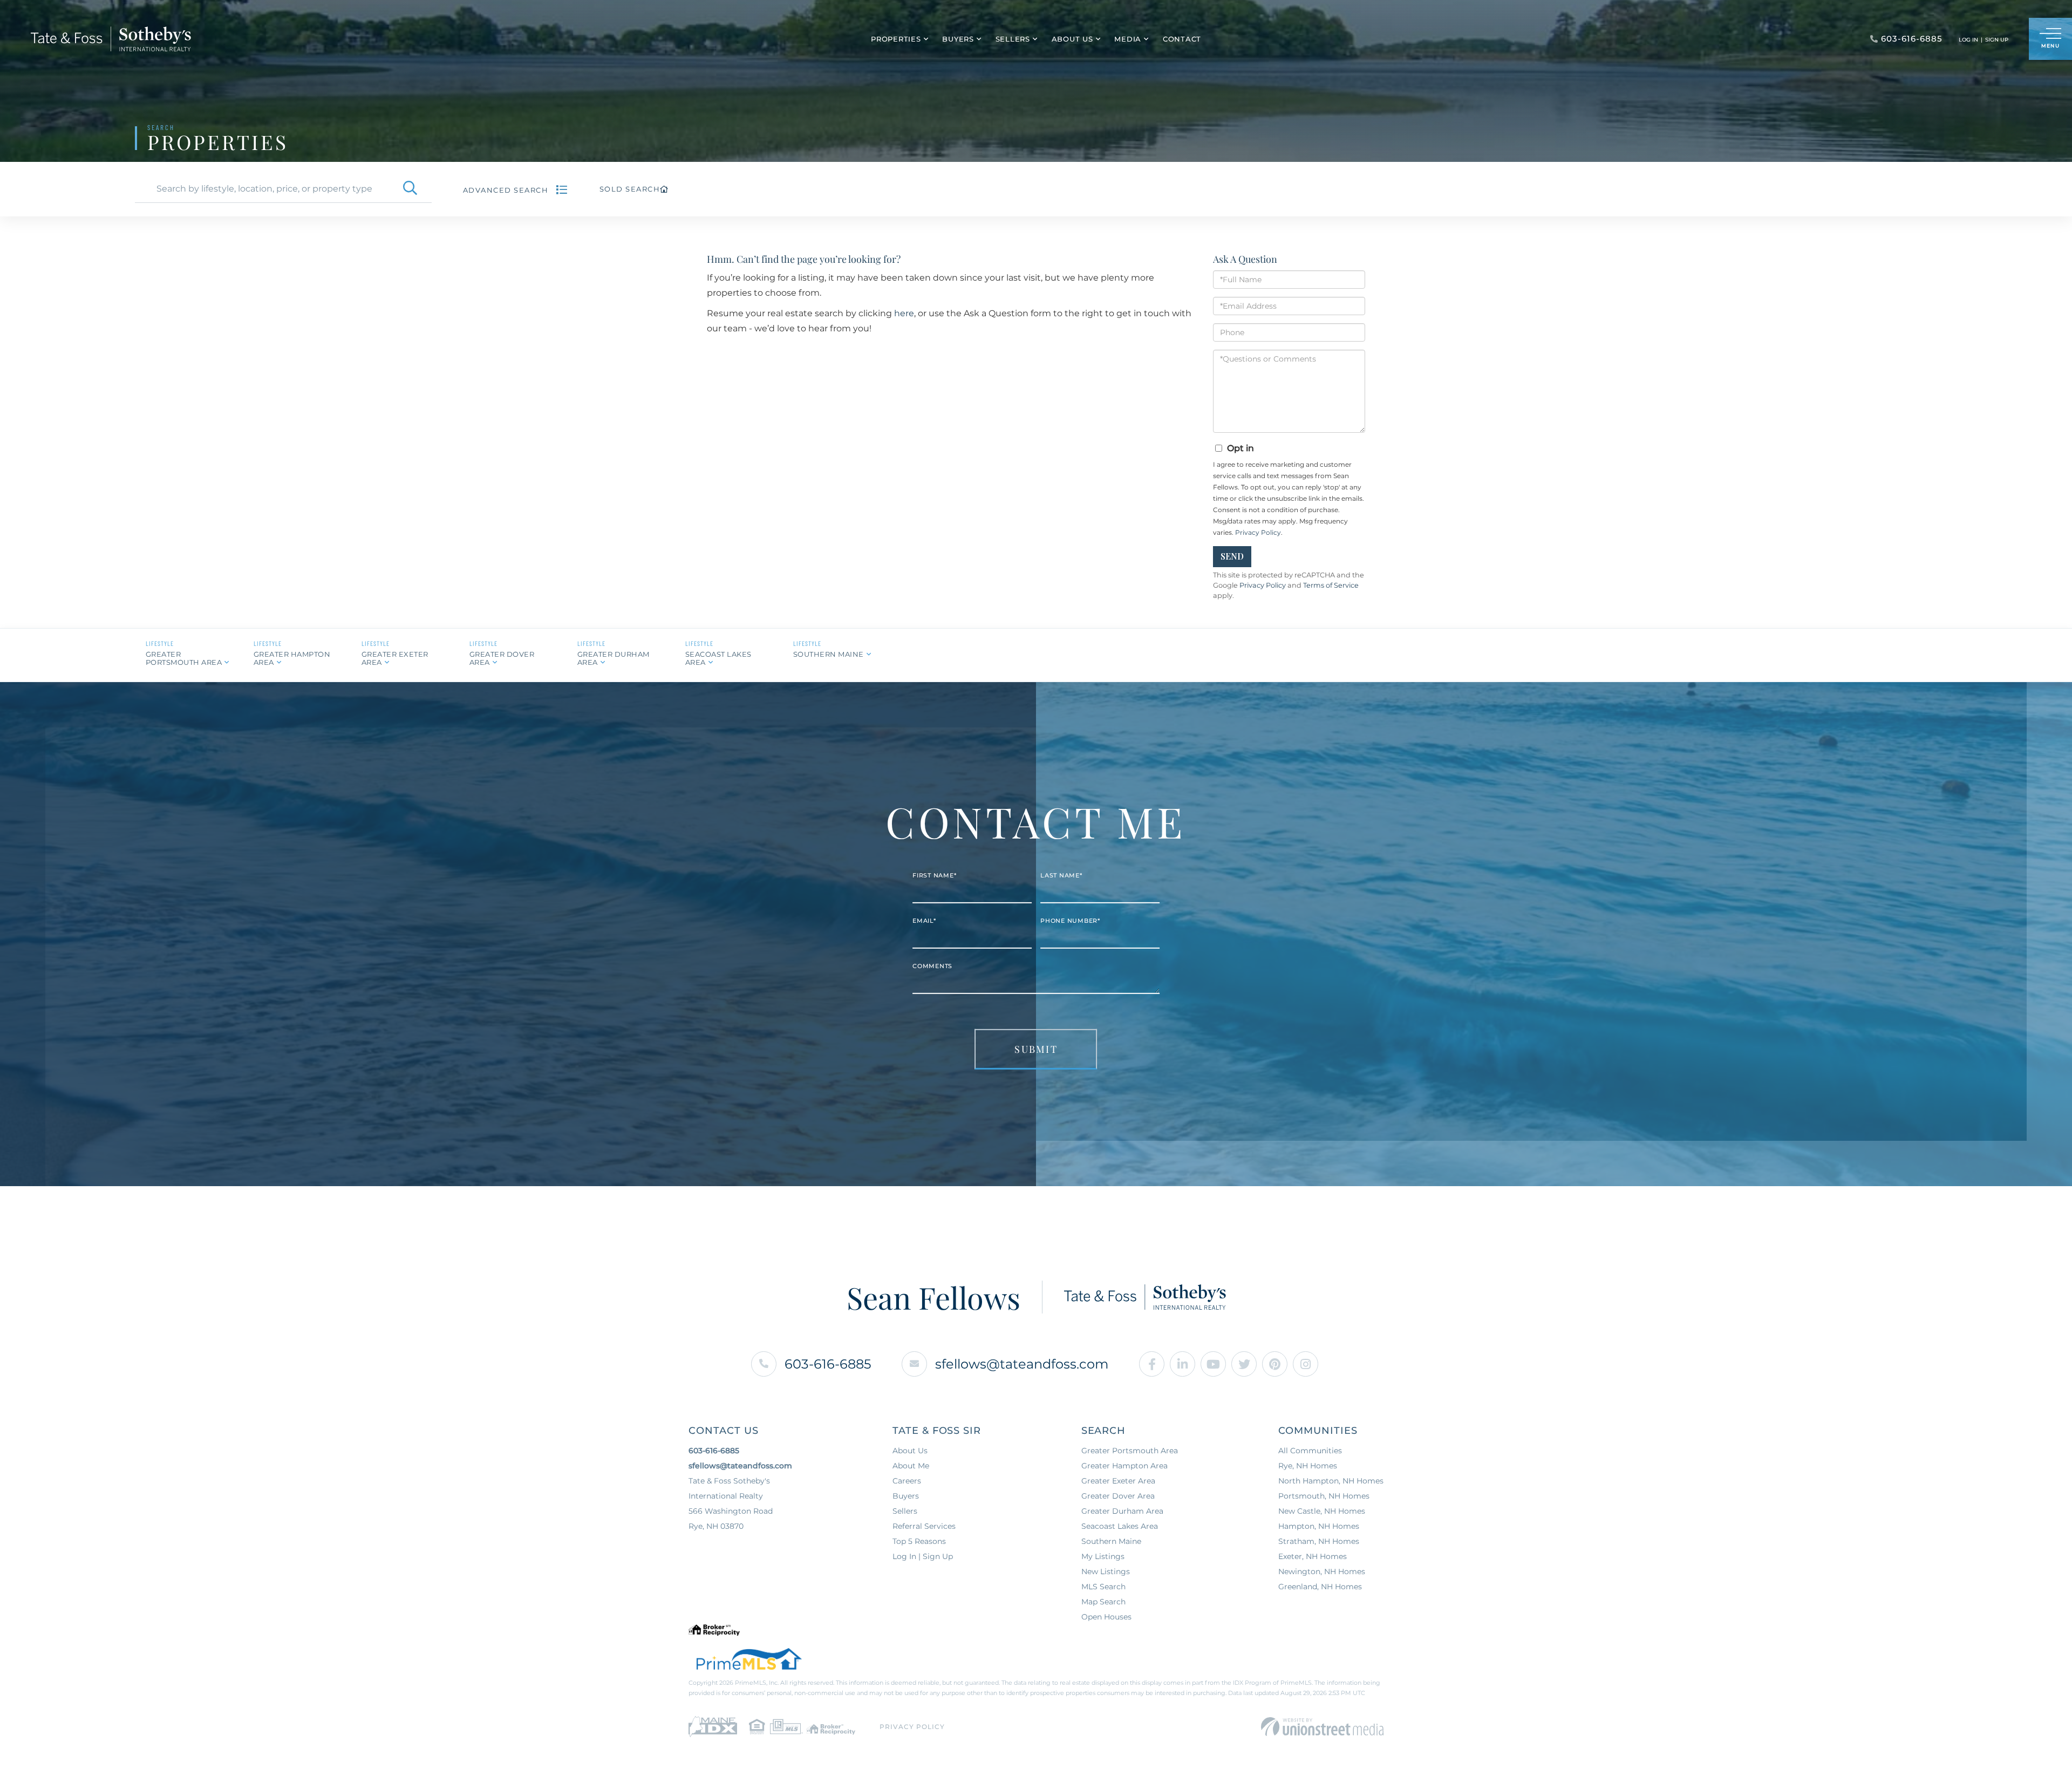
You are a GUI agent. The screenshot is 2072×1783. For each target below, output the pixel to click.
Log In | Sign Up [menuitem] (923, 1556)
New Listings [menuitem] (1106, 1571)
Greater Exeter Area (395, 658)
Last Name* (1061, 875)
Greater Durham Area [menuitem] (1122, 1511)
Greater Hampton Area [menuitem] (1124, 1466)
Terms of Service (1331, 585)
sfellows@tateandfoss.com (1022, 1364)
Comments (932, 966)
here (904, 313)
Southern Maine (829, 654)
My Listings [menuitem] (1103, 1556)
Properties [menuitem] (896, 39)
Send (1232, 556)
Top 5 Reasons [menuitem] (919, 1541)
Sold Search (630, 189)
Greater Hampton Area (292, 658)
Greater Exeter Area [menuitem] (1118, 1481)
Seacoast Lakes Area (718, 658)
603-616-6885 (828, 1364)
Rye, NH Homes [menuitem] (1308, 1466)
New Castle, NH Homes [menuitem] (1322, 1511)
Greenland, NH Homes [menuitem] (1320, 1587)
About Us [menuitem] (1072, 39)
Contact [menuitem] (1182, 39)
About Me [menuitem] (911, 1466)
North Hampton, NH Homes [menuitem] (1331, 1481)
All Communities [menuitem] (1310, 1451)
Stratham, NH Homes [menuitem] (1319, 1541)
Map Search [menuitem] (1103, 1602)
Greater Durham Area (614, 658)
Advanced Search (506, 190)
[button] (410, 189)
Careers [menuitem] (907, 1481)
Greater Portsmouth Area (184, 658)
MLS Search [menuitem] (1103, 1587)
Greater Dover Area (502, 658)
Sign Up (1997, 40)
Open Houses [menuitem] (1106, 1617)
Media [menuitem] (1128, 39)
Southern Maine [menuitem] (1111, 1541)
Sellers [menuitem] (1013, 39)
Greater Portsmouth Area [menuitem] (1130, 1451)
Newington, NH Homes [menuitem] (1322, 1571)
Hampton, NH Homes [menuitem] (1319, 1526)
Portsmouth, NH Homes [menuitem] (1324, 1496)
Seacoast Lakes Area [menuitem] (1120, 1526)
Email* (924, 921)
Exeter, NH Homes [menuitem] (1313, 1556)
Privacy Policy (1258, 532)
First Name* (934, 875)
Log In (1968, 40)
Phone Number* (1070, 921)
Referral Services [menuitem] (924, 1526)
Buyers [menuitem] (958, 39)
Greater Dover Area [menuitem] (1118, 1496)
